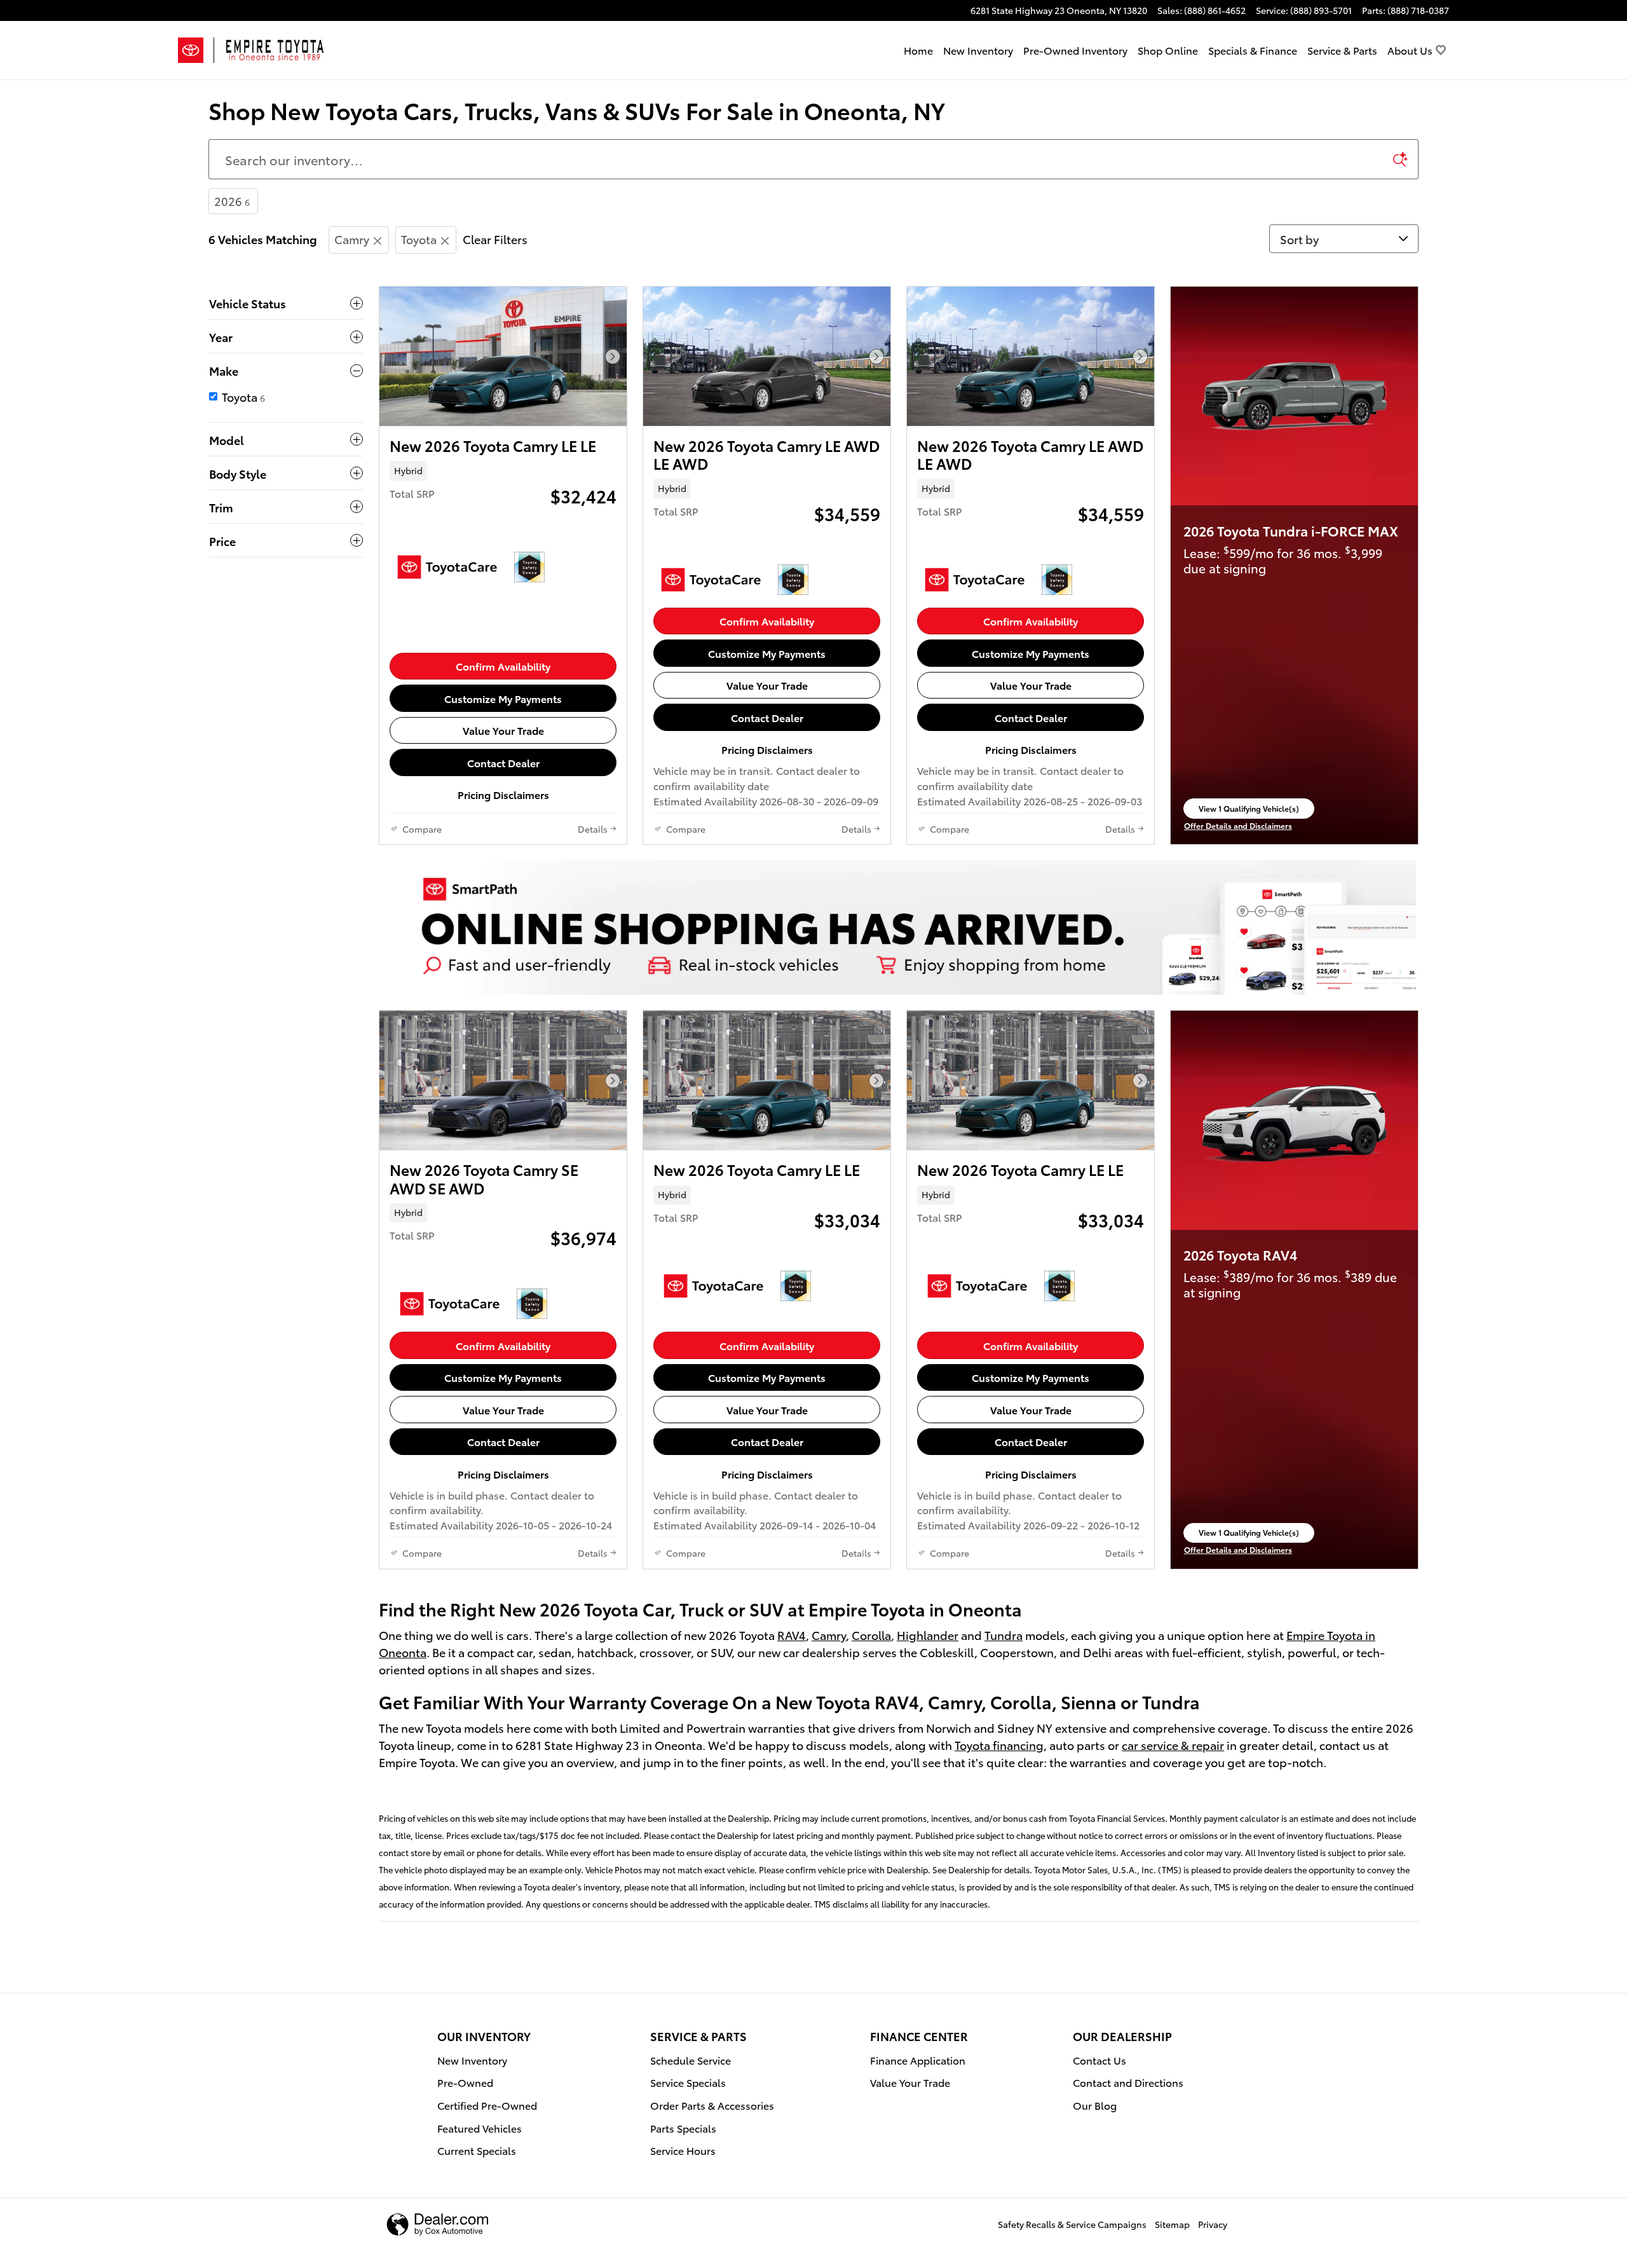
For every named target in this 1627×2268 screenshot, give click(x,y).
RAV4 (792, 1635)
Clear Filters (495, 239)
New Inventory (978, 50)
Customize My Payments (503, 698)
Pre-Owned (465, 2082)
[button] (503, 470)
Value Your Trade (503, 730)
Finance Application (918, 2060)
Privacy (1213, 2224)
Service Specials (688, 2082)
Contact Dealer (503, 762)
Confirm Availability (503, 666)
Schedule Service (691, 2060)
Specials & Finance (1253, 50)
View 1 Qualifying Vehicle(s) (1249, 810)
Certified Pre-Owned (487, 2105)
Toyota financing (999, 1745)
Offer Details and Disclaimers (1238, 826)
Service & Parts (1342, 50)
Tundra (1004, 1635)
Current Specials (477, 2150)
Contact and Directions (1128, 2082)
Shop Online (1168, 50)
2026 (232, 201)
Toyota (419, 239)
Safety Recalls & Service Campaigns (1072, 2224)
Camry (352, 239)
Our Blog (1095, 2105)
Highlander (928, 1635)
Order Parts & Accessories (712, 2105)
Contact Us (1099, 2060)
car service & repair (1173, 1745)
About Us (1410, 50)
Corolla (871, 1635)
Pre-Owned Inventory (1075, 50)
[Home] (196, 50)
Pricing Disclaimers (503, 794)
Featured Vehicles (480, 2128)
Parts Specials (683, 2128)
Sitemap (1172, 2224)
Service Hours (683, 2150)
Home (918, 50)
